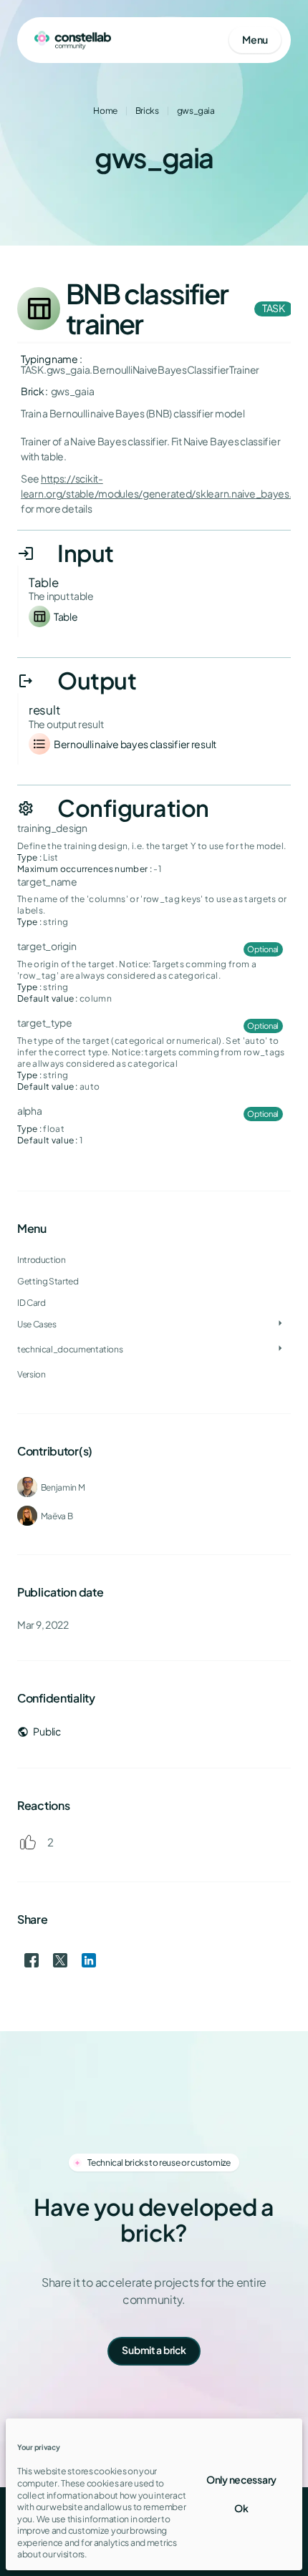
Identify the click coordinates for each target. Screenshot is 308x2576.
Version (31, 1374)
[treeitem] (154, 1281)
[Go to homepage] (73, 40)
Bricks (147, 111)
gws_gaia (196, 111)
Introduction (42, 1260)
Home (105, 111)
